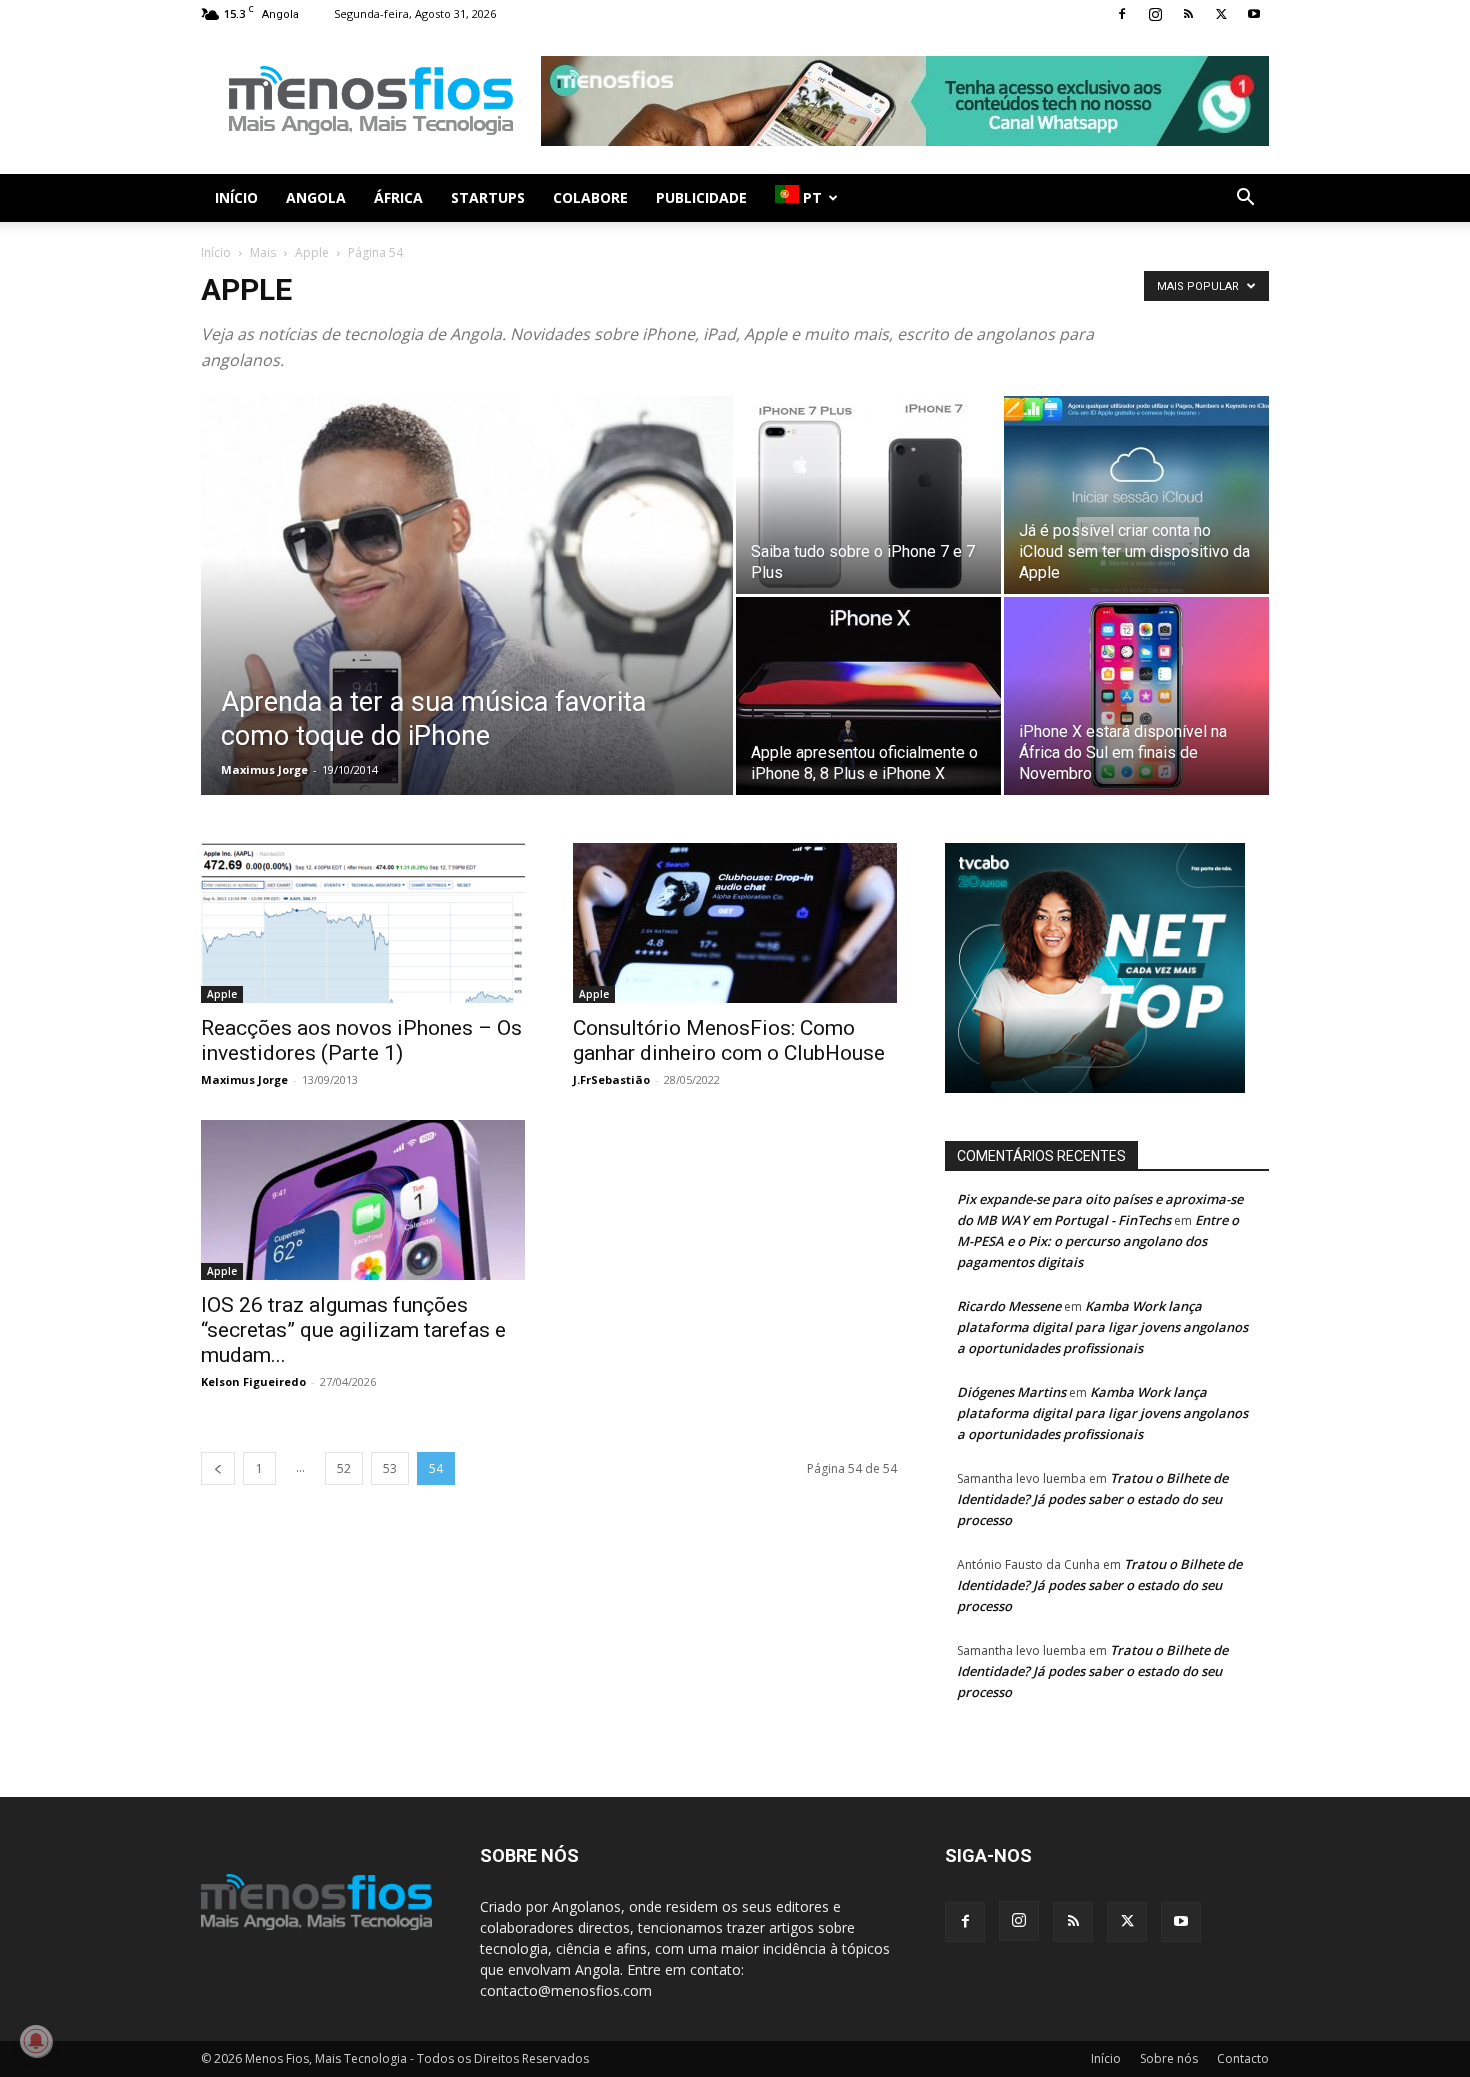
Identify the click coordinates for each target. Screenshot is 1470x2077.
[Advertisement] (905, 101)
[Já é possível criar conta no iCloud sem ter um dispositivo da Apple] (1136, 495)
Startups (488, 197)
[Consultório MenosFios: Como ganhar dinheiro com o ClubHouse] (735, 923)
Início (236, 197)
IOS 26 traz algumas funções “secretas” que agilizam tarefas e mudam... (353, 1330)
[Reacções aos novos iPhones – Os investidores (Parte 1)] (363, 923)
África (398, 197)
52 (344, 1468)
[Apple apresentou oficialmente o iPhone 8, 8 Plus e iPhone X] (868, 696)
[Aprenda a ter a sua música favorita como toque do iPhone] (467, 627)
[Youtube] (1254, 14)
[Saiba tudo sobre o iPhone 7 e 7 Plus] (868, 495)
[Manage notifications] (36, 2041)
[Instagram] (1155, 14)
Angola (316, 197)
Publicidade (701, 197)
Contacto (1243, 2058)
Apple (312, 252)
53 (390, 1468)
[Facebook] (1122, 14)
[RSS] (1188, 14)
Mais (263, 252)
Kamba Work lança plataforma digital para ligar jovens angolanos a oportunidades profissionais (1102, 1327)
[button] (1245, 199)
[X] (1221, 14)
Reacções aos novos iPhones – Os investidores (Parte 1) (361, 1040)
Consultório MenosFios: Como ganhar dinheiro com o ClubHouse (729, 1040)
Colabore (590, 197)
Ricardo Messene (1009, 1306)
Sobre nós (1169, 2058)
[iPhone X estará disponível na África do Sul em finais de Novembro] (1136, 696)
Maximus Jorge (264, 769)
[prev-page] (218, 1468)
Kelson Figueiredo (253, 1381)
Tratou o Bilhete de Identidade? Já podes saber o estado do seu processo (1092, 1499)
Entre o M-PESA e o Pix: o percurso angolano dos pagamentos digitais (1098, 1241)
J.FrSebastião (611, 1079)
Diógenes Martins (1011, 1392)
